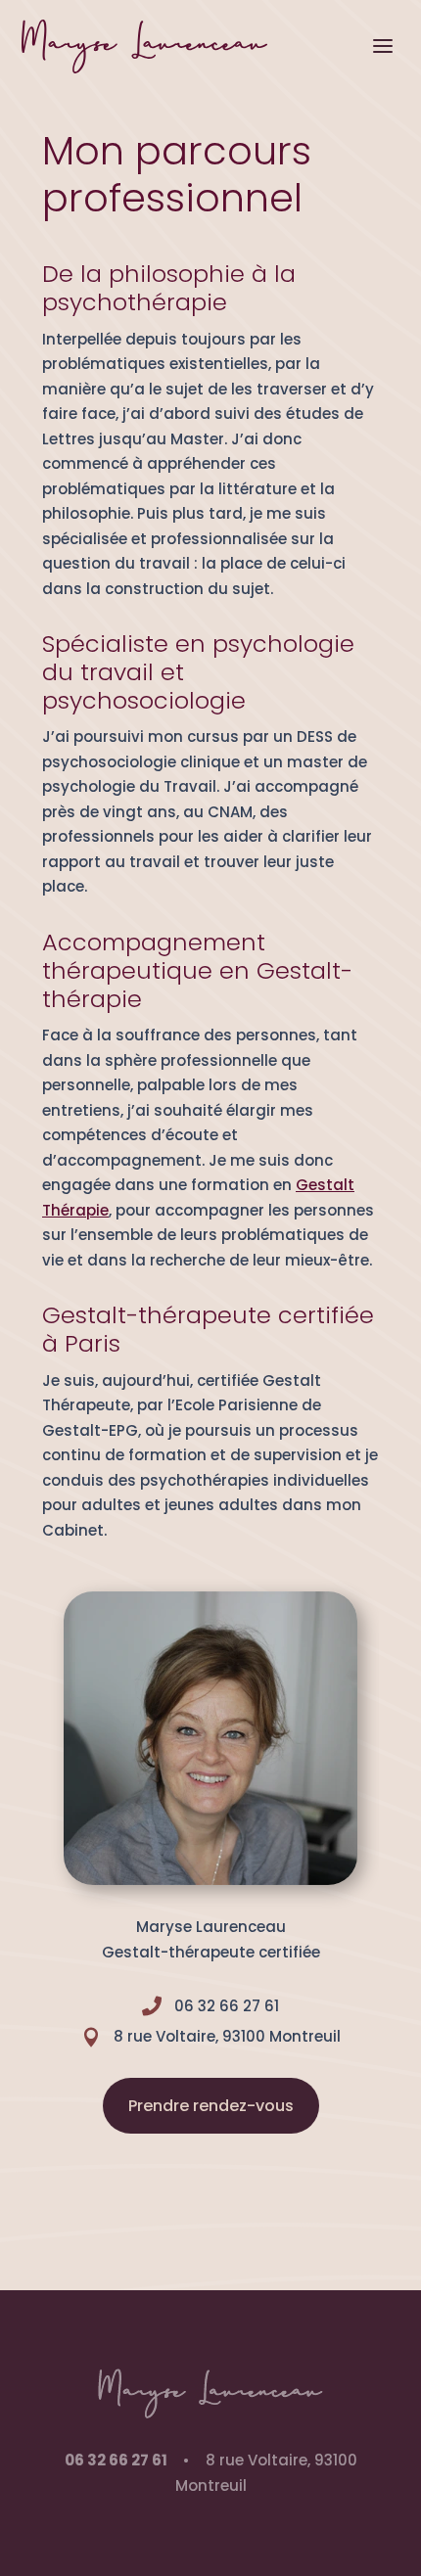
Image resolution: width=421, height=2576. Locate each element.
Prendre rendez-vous (211, 2106)
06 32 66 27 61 (116, 2460)
